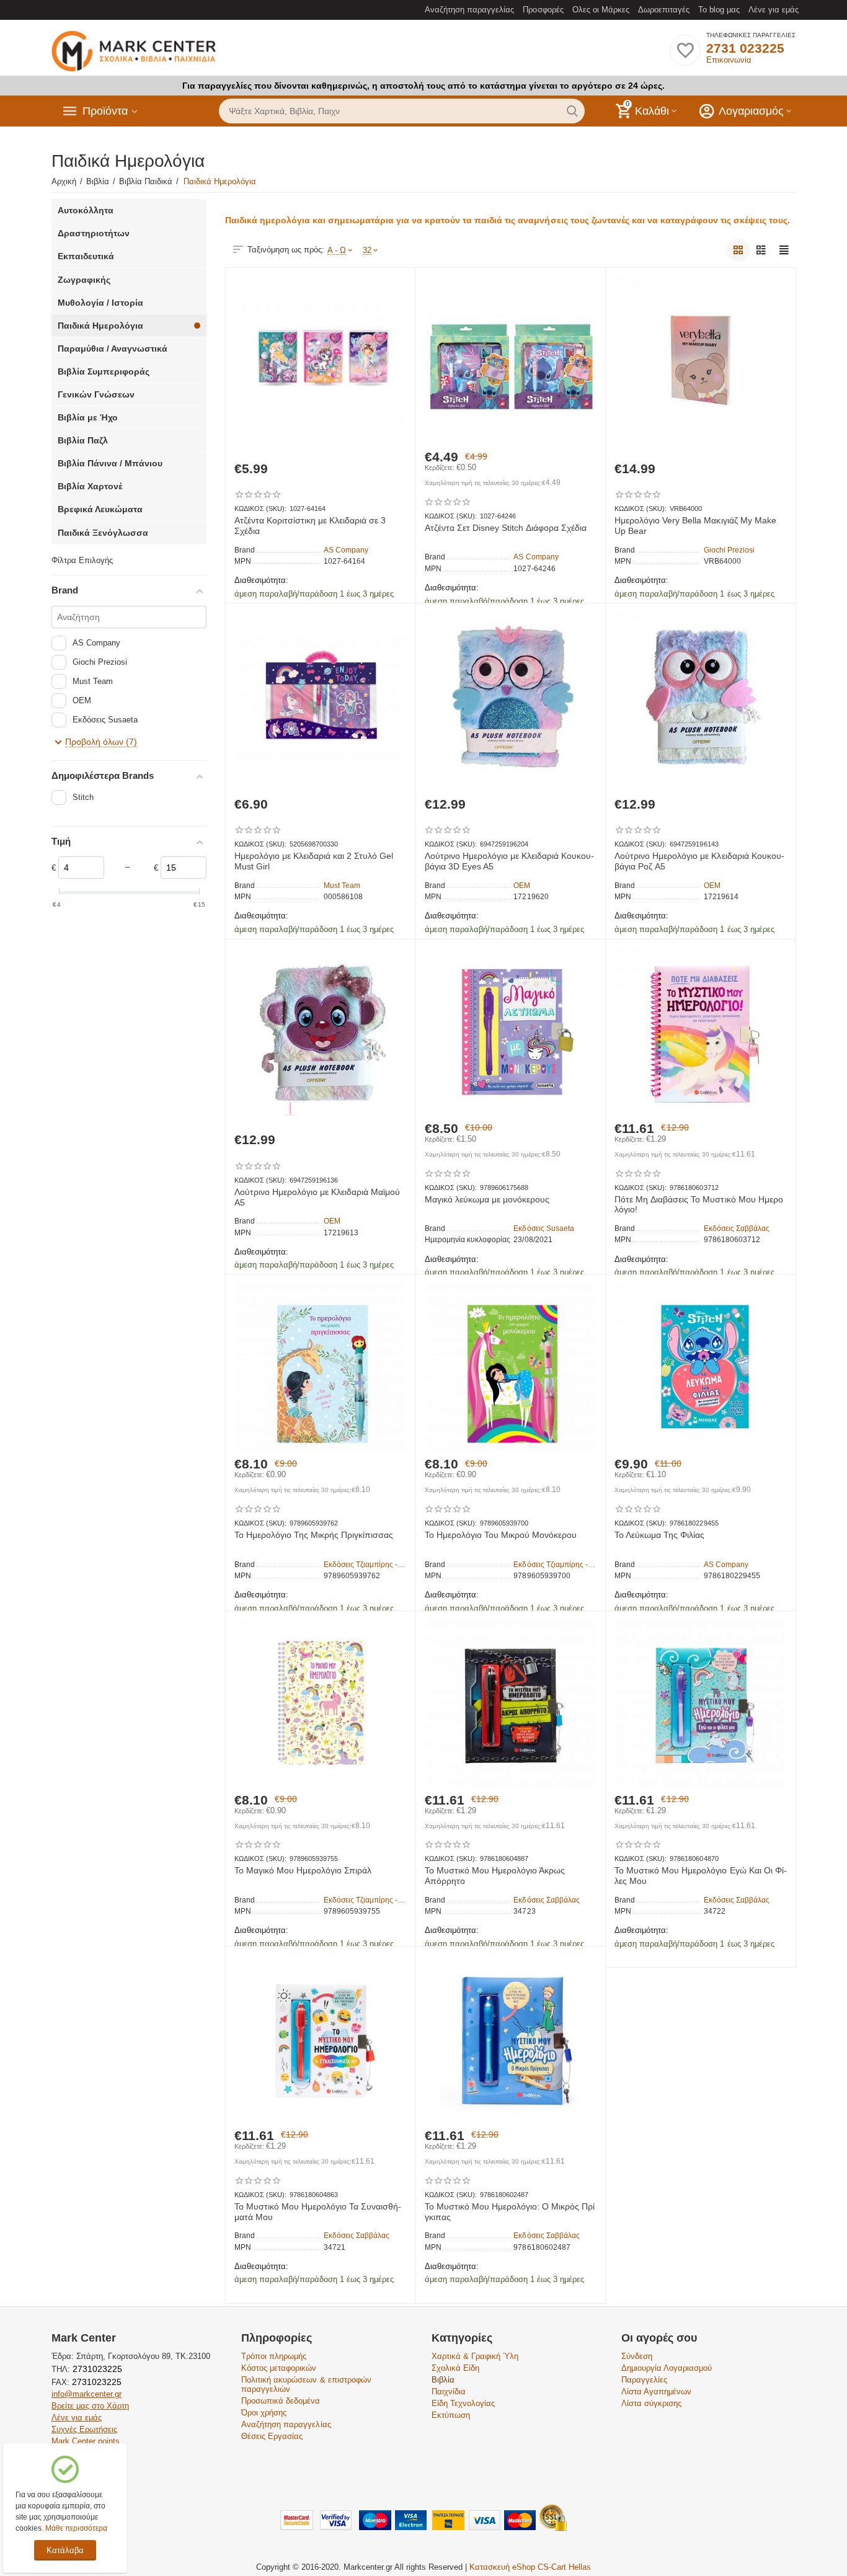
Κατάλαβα (65, 2550)
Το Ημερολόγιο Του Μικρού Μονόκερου (501, 1535)
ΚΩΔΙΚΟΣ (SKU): (260, 509)
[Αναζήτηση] (572, 111)
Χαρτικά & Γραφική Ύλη (475, 2356)
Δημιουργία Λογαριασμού (667, 2368)
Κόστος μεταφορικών (279, 2368)
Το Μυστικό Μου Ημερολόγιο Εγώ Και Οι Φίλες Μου (700, 1876)
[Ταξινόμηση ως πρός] (738, 250)
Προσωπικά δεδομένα (281, 2401)
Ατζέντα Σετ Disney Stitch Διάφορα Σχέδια (506, 528)
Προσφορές (543, 10)
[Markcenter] (134, 52)
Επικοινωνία (729, 60)
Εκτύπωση (451, 2415)
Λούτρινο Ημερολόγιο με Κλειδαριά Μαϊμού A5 (317, 1197)
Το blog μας (719, 10)
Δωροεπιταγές (664, 10)
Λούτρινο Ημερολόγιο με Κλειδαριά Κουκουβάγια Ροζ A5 (699, 861)
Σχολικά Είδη (455, 2368)
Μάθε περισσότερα (76, 2528)
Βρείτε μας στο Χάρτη (90, 2406)
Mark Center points (86, 2441)
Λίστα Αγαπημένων (656, 2392)
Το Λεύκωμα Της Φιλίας (659, 1535)
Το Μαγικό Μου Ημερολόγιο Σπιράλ (303, 1870)
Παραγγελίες (644, 2380)
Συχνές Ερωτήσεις (84, 2429)
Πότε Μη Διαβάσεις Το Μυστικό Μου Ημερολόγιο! (698, 1205)
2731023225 (96, 2369)
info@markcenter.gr (86, 2394)
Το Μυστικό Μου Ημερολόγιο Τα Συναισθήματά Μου (318, 2212)
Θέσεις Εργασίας (272, 2436)
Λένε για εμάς (774, 10)
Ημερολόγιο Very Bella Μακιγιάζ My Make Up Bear (695, 526)
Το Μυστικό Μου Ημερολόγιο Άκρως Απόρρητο (495, 1876)
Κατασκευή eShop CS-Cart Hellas (530, 2567)
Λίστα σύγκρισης (651, 2403)
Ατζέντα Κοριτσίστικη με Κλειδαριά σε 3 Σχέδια (310, 526)
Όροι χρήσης (264, 2413)
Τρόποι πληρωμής (274, 2356)
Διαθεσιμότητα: (261, 580)
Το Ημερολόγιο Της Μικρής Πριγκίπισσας (314, 1535)
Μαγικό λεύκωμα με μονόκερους (487, 1199)
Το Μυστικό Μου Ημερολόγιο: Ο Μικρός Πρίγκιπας (510, 2212)
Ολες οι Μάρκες (601, 10)
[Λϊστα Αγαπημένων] (685, 57)
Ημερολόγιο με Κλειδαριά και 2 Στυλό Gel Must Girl (314, 861)
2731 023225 (745, 48)
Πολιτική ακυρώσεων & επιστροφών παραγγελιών (306, 2384)
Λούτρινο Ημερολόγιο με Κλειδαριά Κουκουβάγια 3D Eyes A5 (509, 861)
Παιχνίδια (449, 2392)
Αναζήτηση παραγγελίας (469, 10)
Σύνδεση (637, 2356)
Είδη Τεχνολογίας (463, 2403)
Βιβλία (443, 2380)
